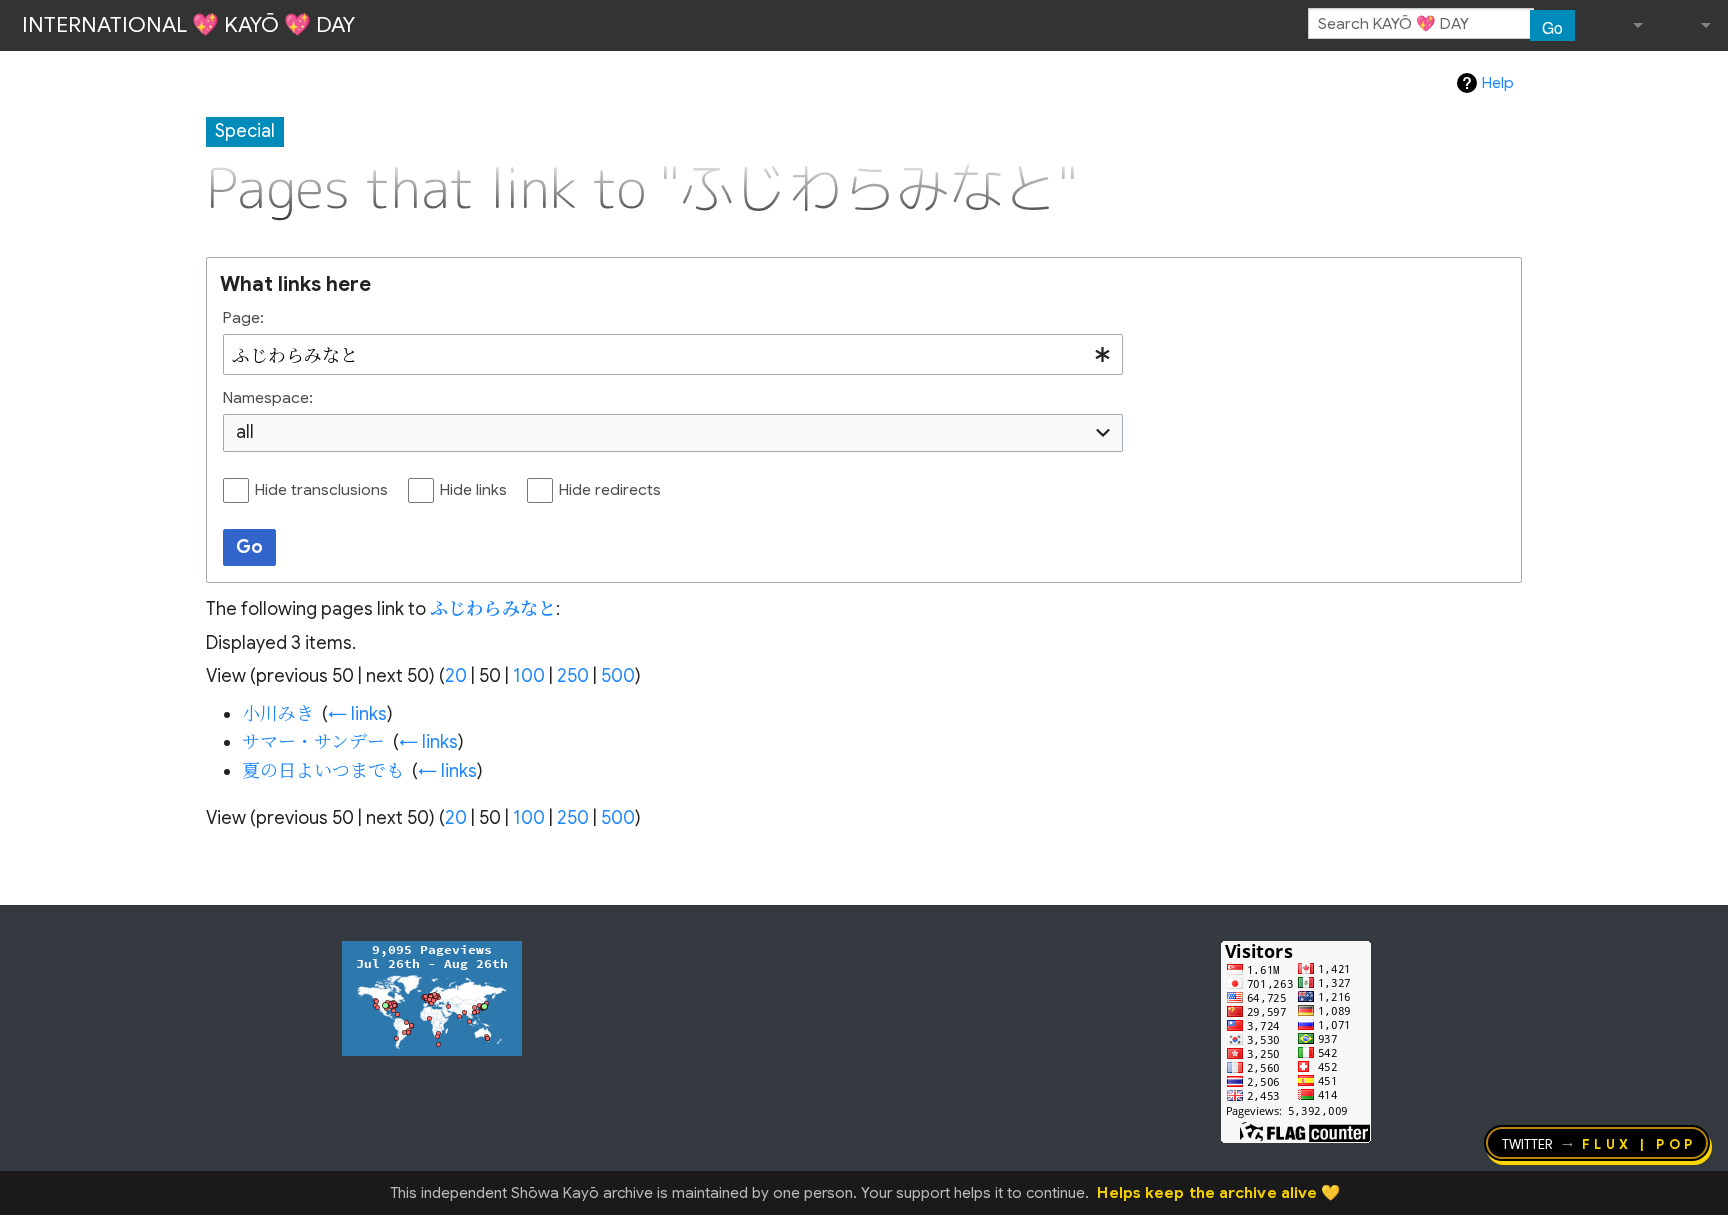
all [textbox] (245, 432)
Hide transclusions (321, 490)
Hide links (473, 490)
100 (529, 676)
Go (1552, 27)
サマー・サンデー (313, 742)
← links (357, 714)
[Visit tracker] (432, 997)
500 (618, 676)
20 (456, 676)
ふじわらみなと (493, 609)
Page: (243, 318)
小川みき (278, 714)
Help (1498, 83)
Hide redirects (610, 490)
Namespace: (268, 398)
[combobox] (673, 355)
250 (573, 676)
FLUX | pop (1639, 1143)
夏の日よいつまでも (323, 771)
